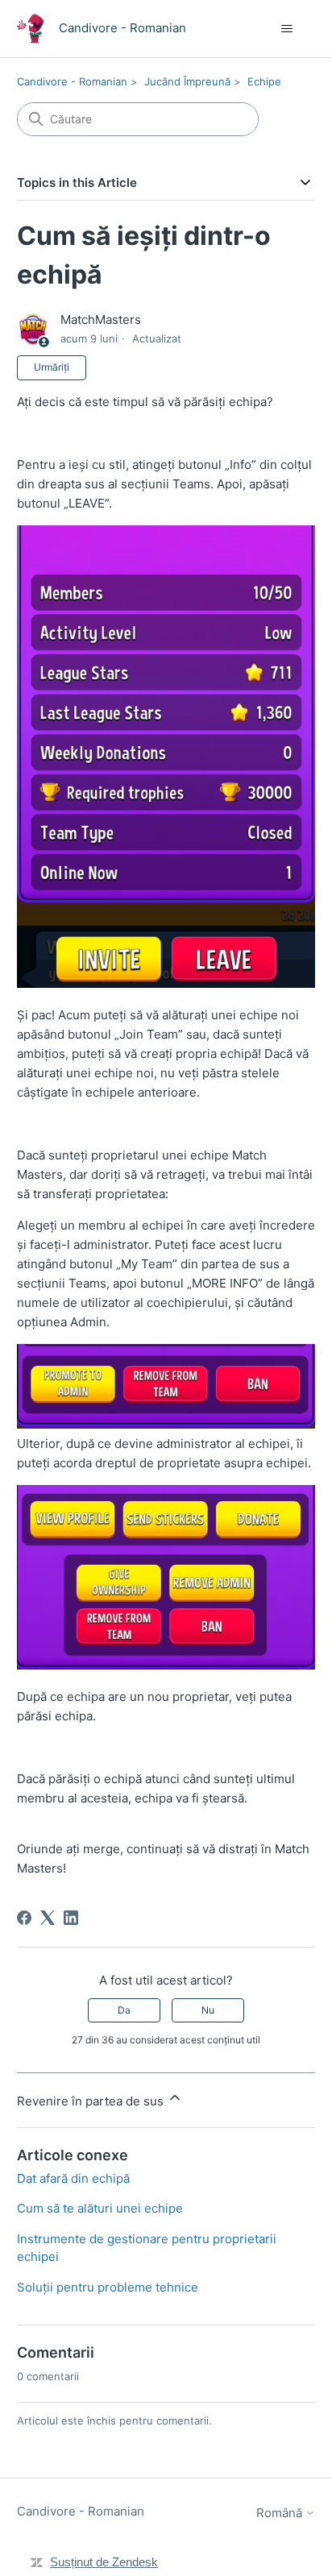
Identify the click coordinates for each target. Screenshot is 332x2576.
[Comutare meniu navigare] (286, 29)
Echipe (264, 81)
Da (124, 2010)
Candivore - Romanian (72, 81)
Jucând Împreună (187, 81)
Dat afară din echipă (73, 2178)
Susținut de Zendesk (104, 2562)
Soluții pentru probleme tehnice (108, 2287)
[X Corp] (48, 1918)
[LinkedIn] (71, 1918)
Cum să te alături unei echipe (100, 2208)
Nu (208, 2010)
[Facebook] (24, 1918)
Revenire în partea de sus (92, 2101)
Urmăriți (52, 367)
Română (281, 2513)
